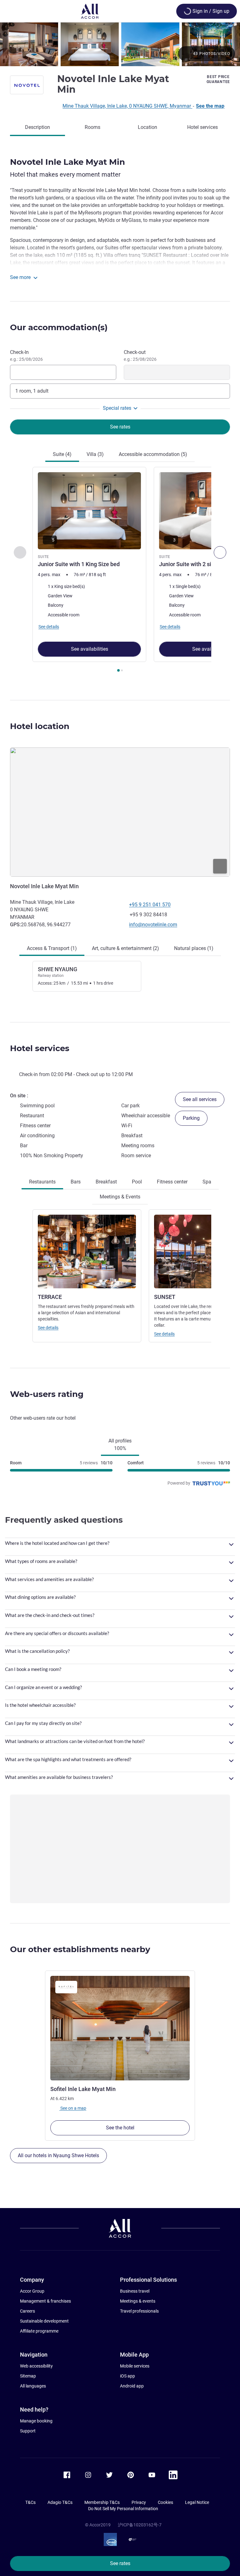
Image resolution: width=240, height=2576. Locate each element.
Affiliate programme (39, 2331)
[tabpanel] (120, 571)
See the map (210, 106)
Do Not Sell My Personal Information (123, 2509)
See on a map (73, 2108)
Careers (27, 2311)
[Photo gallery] (120, 44)
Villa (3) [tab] (95, 454)
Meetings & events (138, 2301)
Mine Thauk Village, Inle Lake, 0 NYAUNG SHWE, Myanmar (127, 106)
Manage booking (36, 2421)
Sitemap (28, 2376)
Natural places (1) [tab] (194, 948)
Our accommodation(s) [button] (59, 327)
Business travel (135, 2291)
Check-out (140, 355)
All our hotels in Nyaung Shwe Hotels (58, 2155)
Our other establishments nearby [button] (80, 1949)
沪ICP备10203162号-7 (140, 2525)
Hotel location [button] (40, 726)
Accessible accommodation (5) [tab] (153, 454)
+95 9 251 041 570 (150, 905)
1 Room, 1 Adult (32, 391)
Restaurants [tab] (42, 1182)
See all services (200, 1099)
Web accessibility (36, 2366)
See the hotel (120, 2128)
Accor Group (32, 2291)
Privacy (139, 2502)
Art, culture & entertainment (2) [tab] (125, 948)
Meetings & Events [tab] (120, 1197)
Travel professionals (139, 2311)
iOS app (127, 2376)
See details (48, 1328)
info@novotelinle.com (153, 925)
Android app (132, 2386)
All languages (33, 2386)
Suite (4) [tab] (62, 454)
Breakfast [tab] (106, 1182)
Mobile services (135, 2366)
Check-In (26, 355)
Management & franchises (45, 2301)
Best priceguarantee (218, 79)
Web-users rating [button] (47, 1394)
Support (28, 2431)
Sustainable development (44, 2321)
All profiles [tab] (120, 1445)
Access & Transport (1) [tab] (52, 948)
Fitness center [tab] (172, 1182)
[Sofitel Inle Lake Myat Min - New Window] (120, 2028)
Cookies (165, 2502)
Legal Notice (197, 2502)
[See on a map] (120, 812)
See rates (120, 2563)
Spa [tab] (207, 1182)
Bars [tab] (76, 1182)
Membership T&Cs (102, 2502)
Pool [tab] (137, 1182)
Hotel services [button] (40, 1048)
